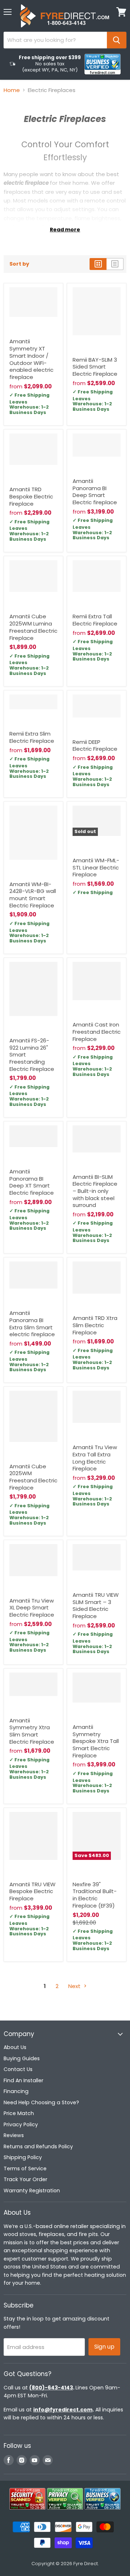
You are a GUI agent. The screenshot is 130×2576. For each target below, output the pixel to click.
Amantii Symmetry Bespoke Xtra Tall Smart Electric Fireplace (96, 1741)
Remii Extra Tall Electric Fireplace (95, 620)
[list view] (115, 264)
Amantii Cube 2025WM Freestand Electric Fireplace (33, 1477)
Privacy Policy (21, 2124)
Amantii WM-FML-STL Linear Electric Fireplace (96, 867)
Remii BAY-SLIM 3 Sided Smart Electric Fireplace (95, 367)
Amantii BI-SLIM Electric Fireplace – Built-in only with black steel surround (95, 1191)
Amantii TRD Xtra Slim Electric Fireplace (95, 1325)
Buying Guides (22, 2058)
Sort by (19, 264)
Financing (16, 2091)
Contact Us (18, 2069)
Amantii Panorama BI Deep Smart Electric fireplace (95, 492)
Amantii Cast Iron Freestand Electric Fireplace (97, 1032)
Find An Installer (23, 2080)
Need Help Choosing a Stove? (41, 2102)
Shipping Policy (23, 2157)
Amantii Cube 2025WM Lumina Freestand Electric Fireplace (33, 627)
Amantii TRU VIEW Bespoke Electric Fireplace (32, 1891)
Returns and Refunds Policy (38, 2146)
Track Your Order (25, 2179)
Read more (65, 230)
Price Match (19, 2113)
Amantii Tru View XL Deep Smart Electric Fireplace (32, 1608)
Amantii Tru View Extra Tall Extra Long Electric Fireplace (95, 1458)
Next (75, 1986)
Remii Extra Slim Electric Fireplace (32, 737)
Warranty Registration (32, 2191)
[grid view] (98, 264)
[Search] (117, 40)
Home (12, 90)
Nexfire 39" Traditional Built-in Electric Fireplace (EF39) (95, 1895)
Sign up (104, 2347)
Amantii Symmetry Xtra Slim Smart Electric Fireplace (32, 1731)
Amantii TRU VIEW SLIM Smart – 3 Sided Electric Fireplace (96, 1605)
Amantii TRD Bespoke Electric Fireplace (31, 496)
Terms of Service (25, 2169)
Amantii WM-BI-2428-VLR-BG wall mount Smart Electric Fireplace (33, 895)
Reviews (14, 2135)
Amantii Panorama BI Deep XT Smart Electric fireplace (32, 1182)
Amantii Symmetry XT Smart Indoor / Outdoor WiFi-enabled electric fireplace (31, 359)
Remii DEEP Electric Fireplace (95, 746)
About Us (15, 2047)
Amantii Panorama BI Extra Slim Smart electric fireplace (32, 1324)
